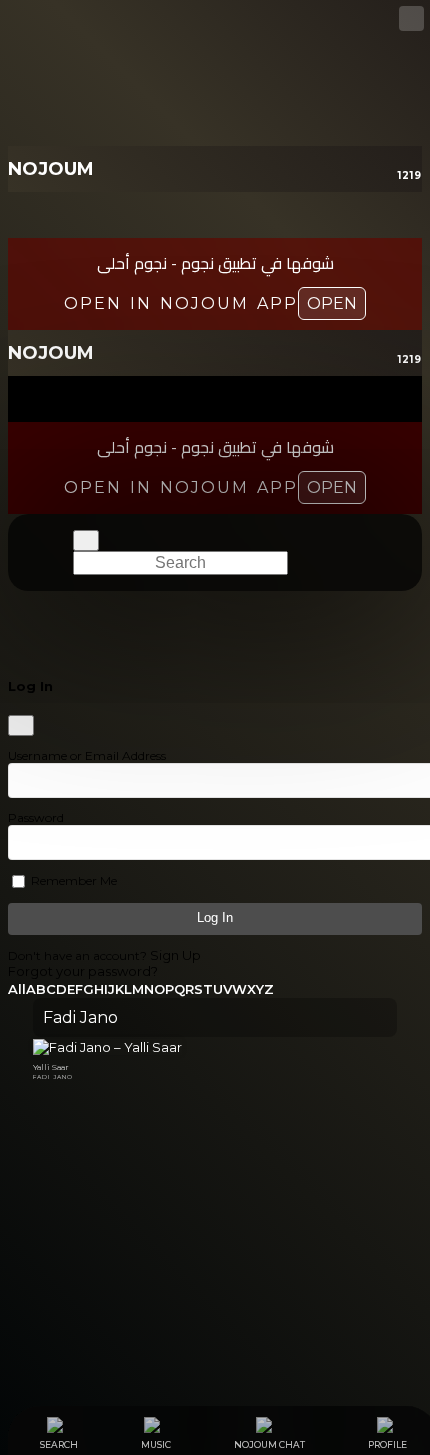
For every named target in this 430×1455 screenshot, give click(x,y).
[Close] (21, 725)
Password (36, 817)
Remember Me (72, 880)
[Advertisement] (215, 1251)
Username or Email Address (87, 755)
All (17, 989)
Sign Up (175, 955)
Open (332, 303)
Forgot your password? (83, 971)
